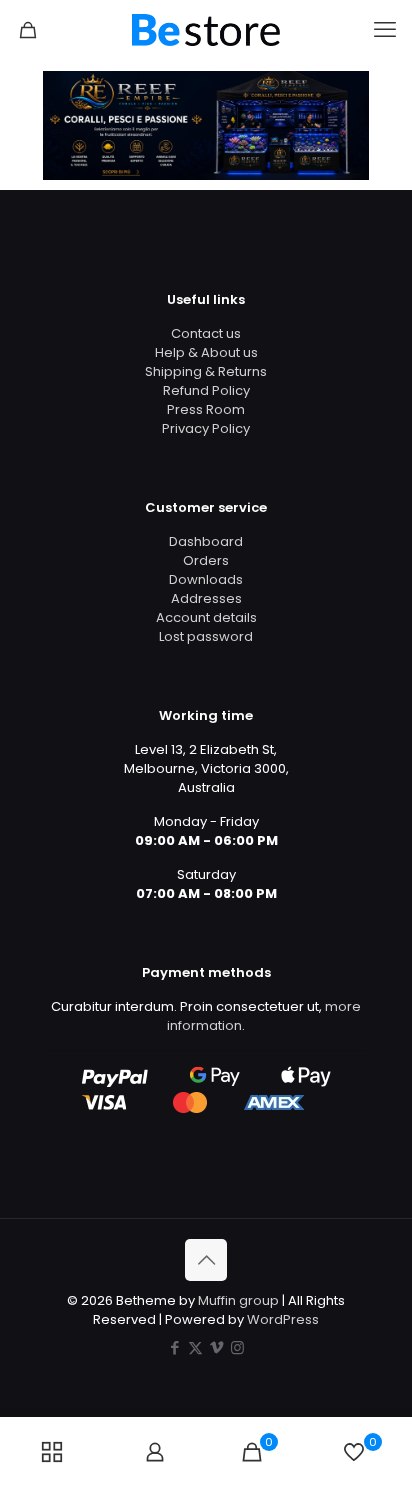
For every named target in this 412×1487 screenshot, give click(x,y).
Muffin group (238, 1300)
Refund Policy (206, 390)
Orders (206, 560)
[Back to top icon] (206, 1260)
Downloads (206, 579)
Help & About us (206, 352)
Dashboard (206, 541)
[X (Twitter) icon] (195, 1347)
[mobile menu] (385, 30)
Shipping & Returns (206, 371)
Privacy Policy (206, 428)
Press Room (206, 409)
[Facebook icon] (174, 1347)
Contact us (206, 333)
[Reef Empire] (206, 30)
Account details (206, 617)
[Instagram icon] (237, 1347)
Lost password (206, 636)
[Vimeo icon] (216, 1347)
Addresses (206, 598)
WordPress (283, 1319)
